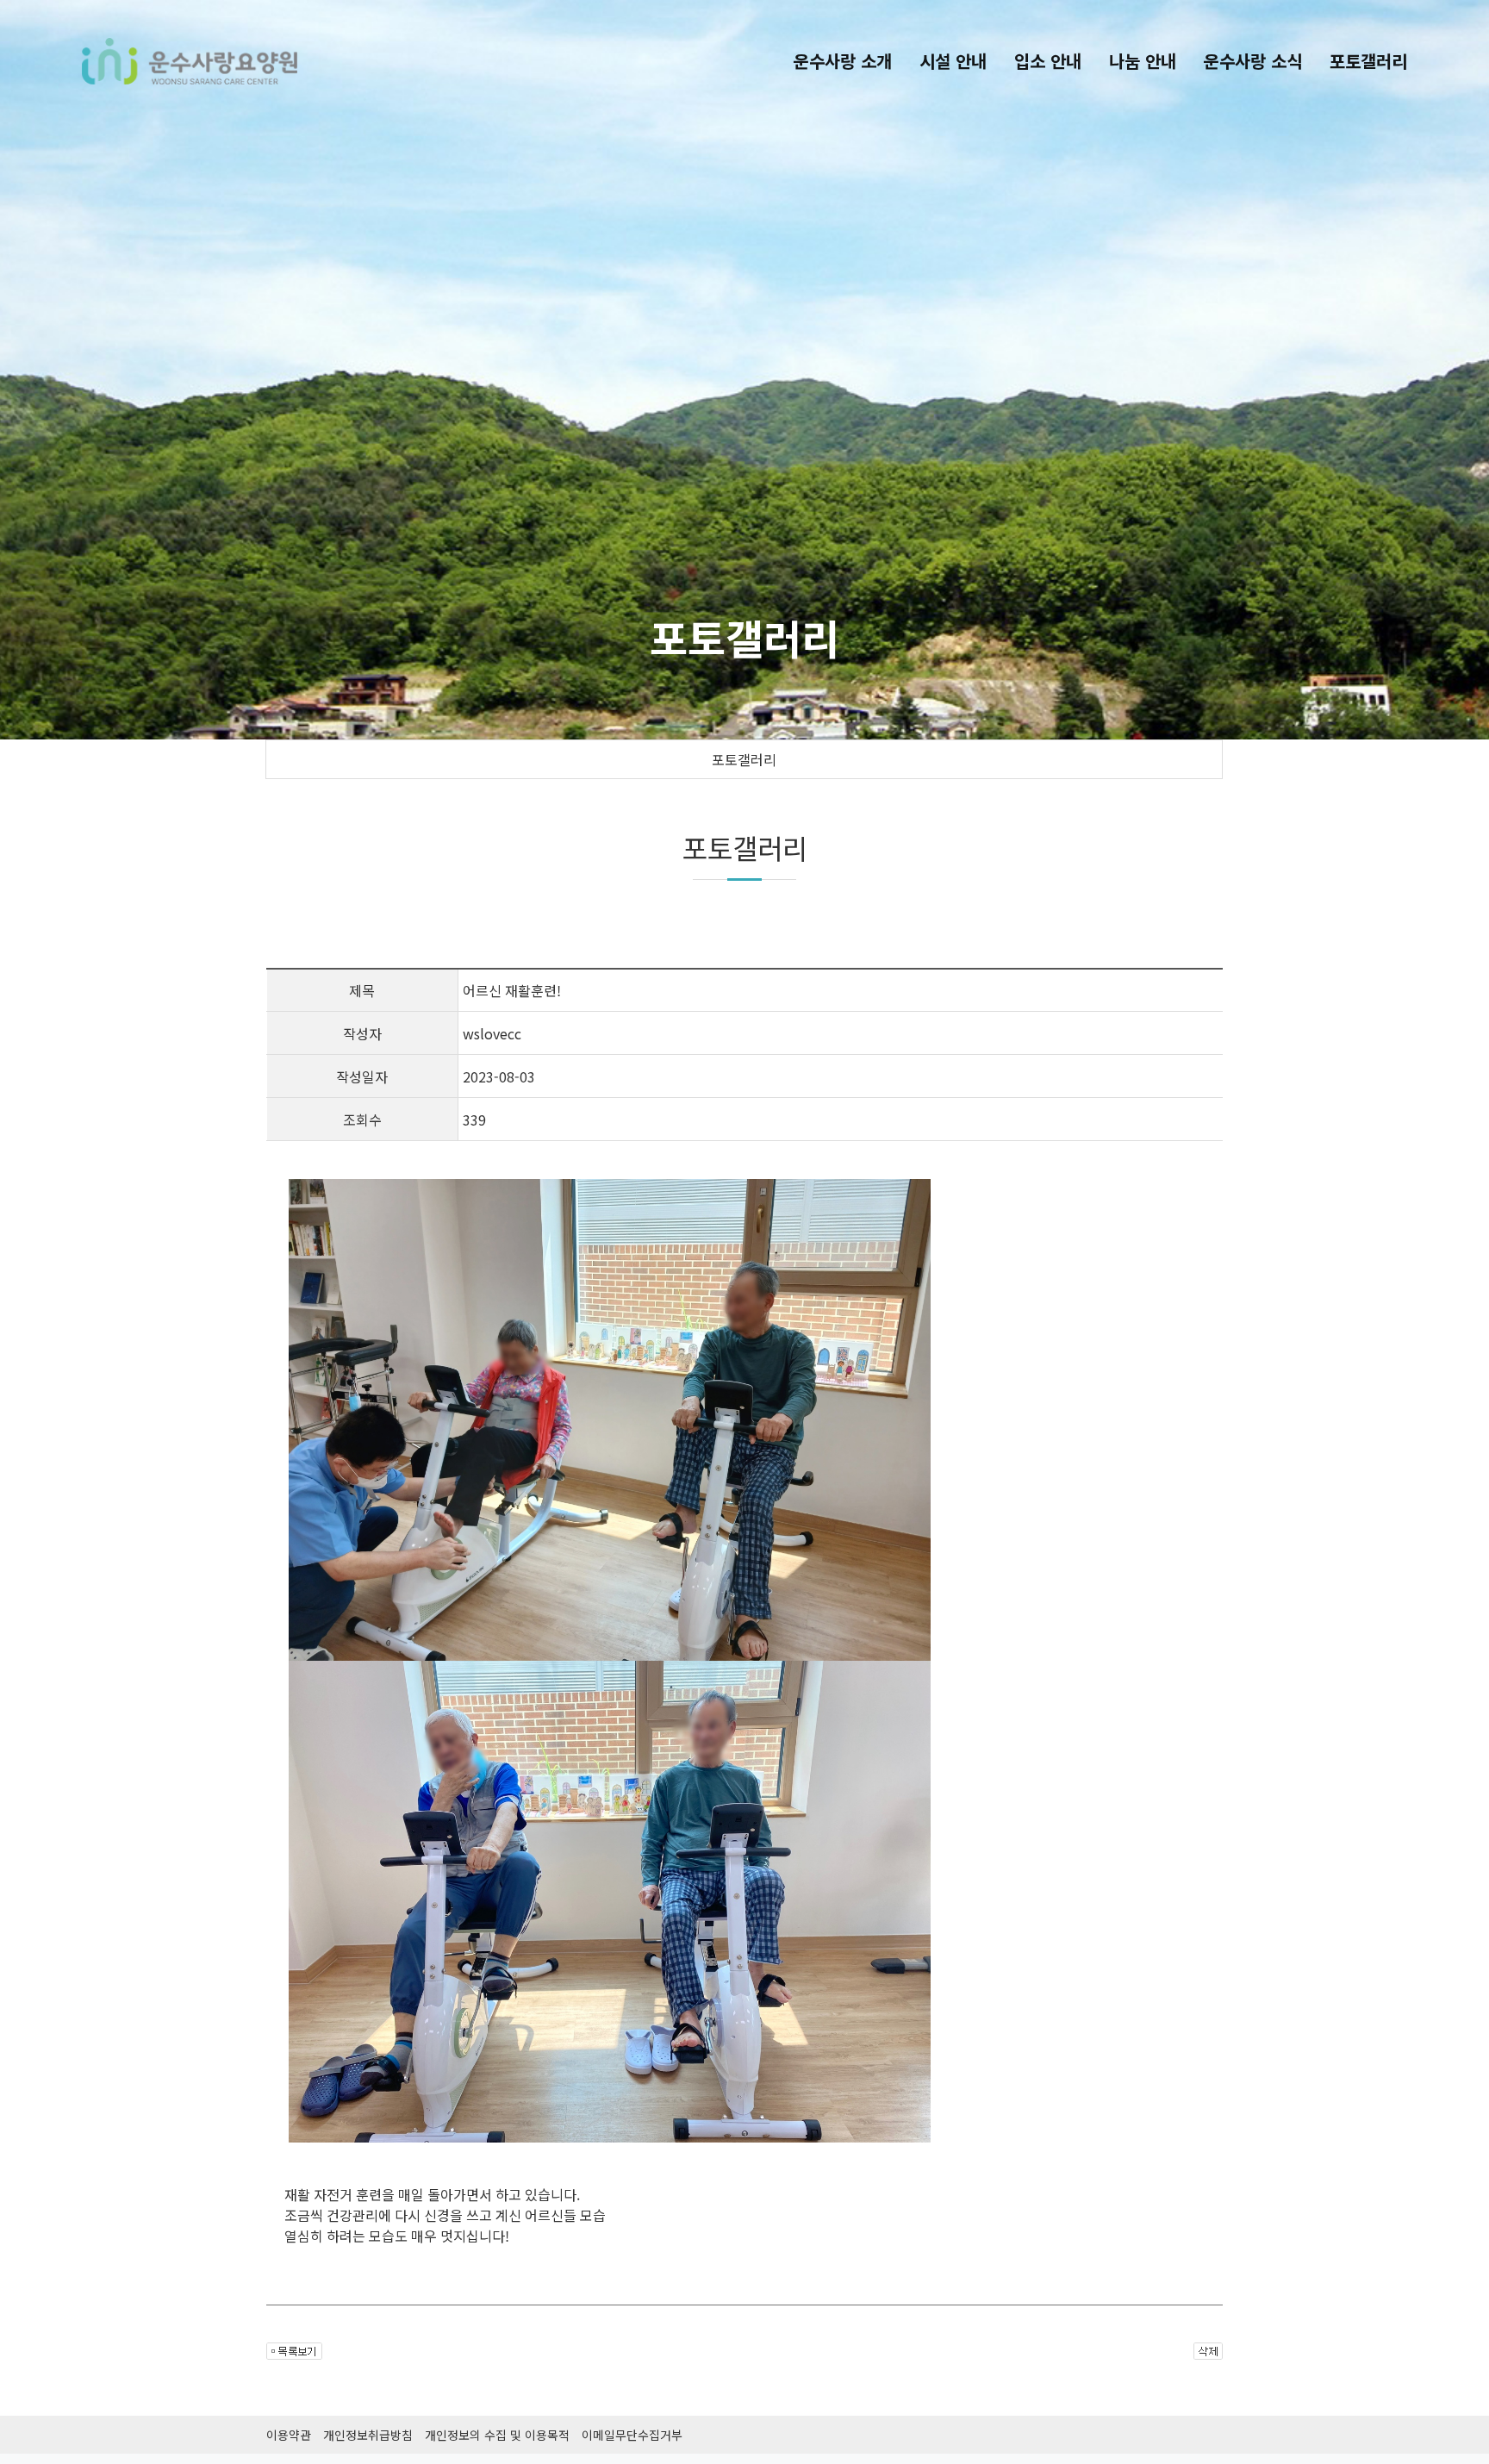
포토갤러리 (744, 759)
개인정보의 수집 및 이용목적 (497, 2435)
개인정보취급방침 (368, 2435)
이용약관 (289, 2435)
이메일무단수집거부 (632, 2435)
